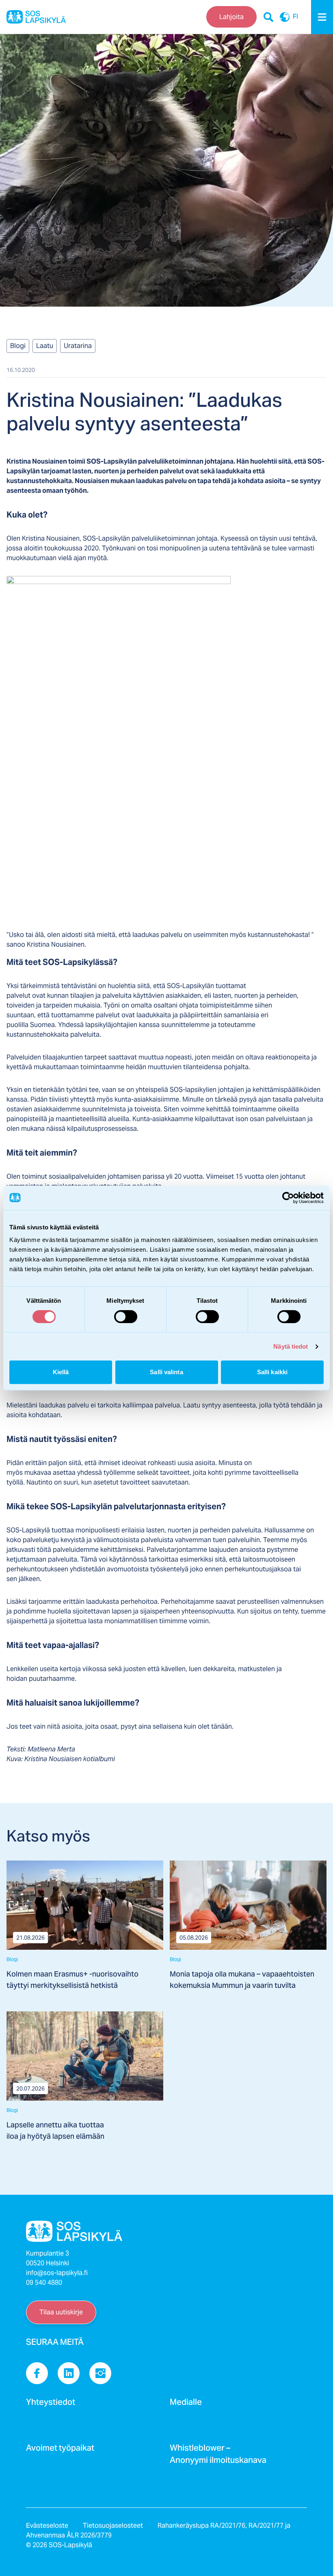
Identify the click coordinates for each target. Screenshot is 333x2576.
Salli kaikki (272, 1372)
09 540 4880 (44, 2283)
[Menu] (322, 17)
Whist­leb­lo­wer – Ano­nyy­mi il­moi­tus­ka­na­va (218, 2456)
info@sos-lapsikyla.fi (57, 2273)
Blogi (18, 346)
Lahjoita (231, 17)
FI (295, 17)
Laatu (45, 346)
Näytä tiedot (291, 1346)
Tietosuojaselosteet (113, 2526)
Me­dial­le (186, 2404)
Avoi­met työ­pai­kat (60, 2450)
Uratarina (78, 346)
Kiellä (61, 1372)
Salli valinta (166, 1372)
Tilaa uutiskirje (61, 2312)
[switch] (126, 1317)
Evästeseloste (47, 2526)
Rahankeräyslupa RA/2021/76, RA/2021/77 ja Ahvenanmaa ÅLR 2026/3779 (158, 2530)
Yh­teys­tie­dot (51, 2404)
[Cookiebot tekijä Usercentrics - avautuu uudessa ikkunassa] (288, 1198)
